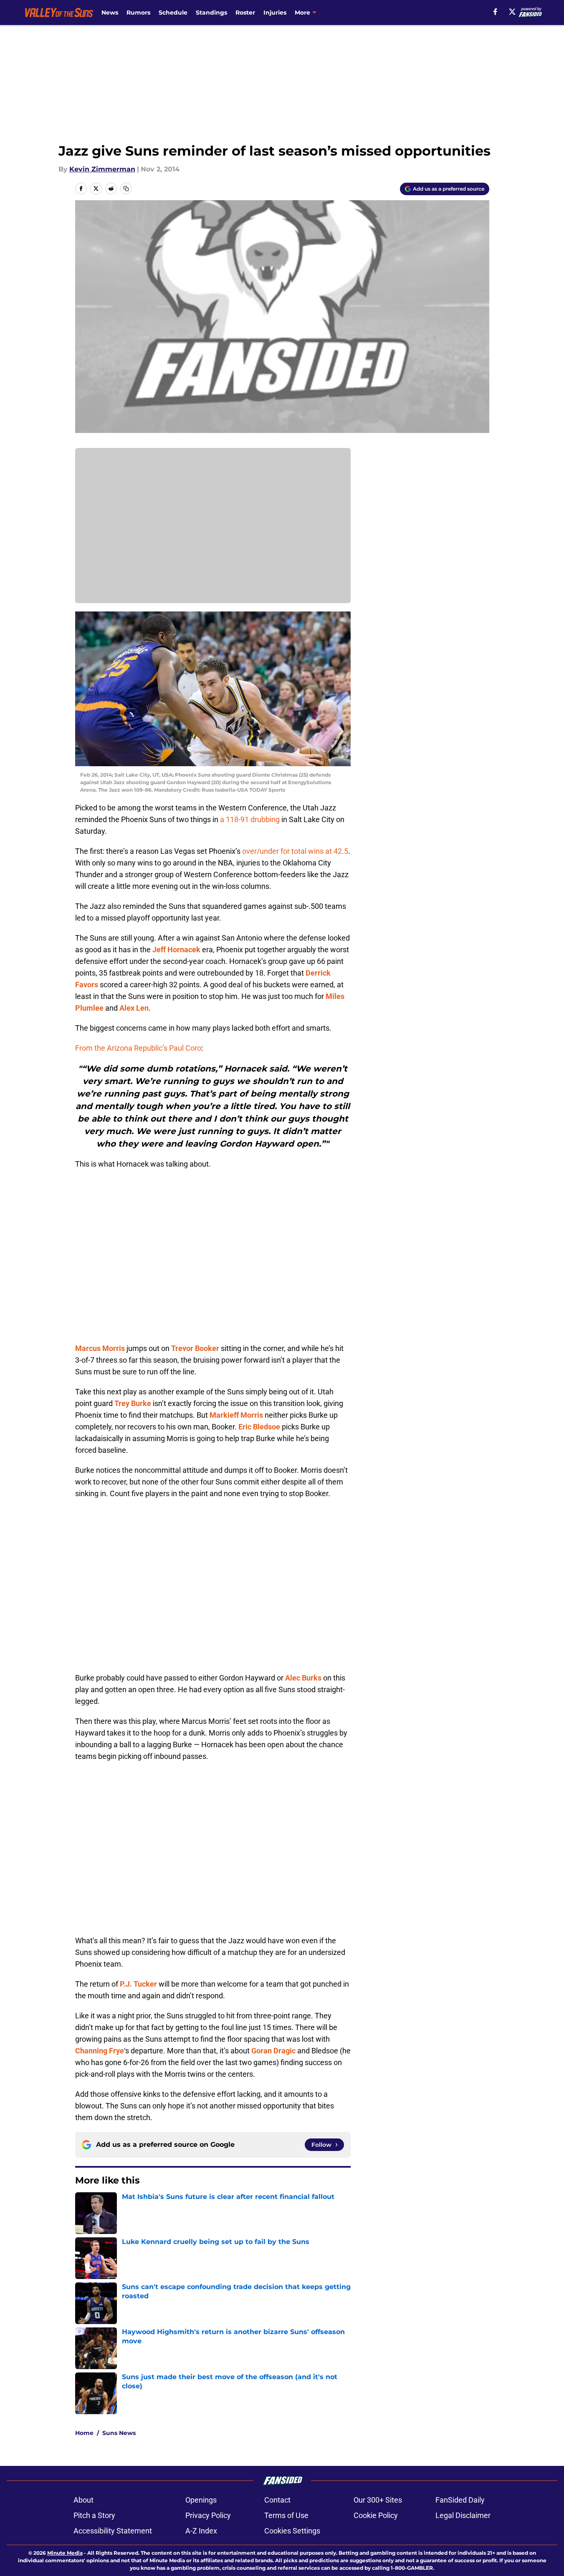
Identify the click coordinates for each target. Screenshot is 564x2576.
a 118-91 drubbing (250, 819)
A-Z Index (201, 2531)
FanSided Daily (460, 2500)
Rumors (138, 13)
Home (84, 2433)
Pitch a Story (94, 2515)
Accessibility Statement (113, 2531)
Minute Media (65, 2553)
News (110, 13)
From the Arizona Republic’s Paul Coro (138, 1048)
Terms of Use (286, 2515)
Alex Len (134, 1008)
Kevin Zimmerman (102, 169)
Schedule (173, 13)
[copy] (126, 189)
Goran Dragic (273, 2051)
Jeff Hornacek (176, 950)
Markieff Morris (236, 1415)
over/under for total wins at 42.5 (295, 851)
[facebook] (495, 12)
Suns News (119, 2433)
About (83, 2500)
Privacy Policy (208, 2515)
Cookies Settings (292, 2531)
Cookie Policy (376, 2515)
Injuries (275, 13)
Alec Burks (303, 1678)
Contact (277, 2500)
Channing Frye (100, 2051)
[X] (512, 12)
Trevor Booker (195, 1348)
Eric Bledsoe (259, 1427)
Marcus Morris (100, 1348)
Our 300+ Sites (378, 2500)
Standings (211, 13)
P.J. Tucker (138, 1984)
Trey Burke (133, 1403)
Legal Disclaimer (463, 2515)
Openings (201, 2500)
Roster (245, 13)
